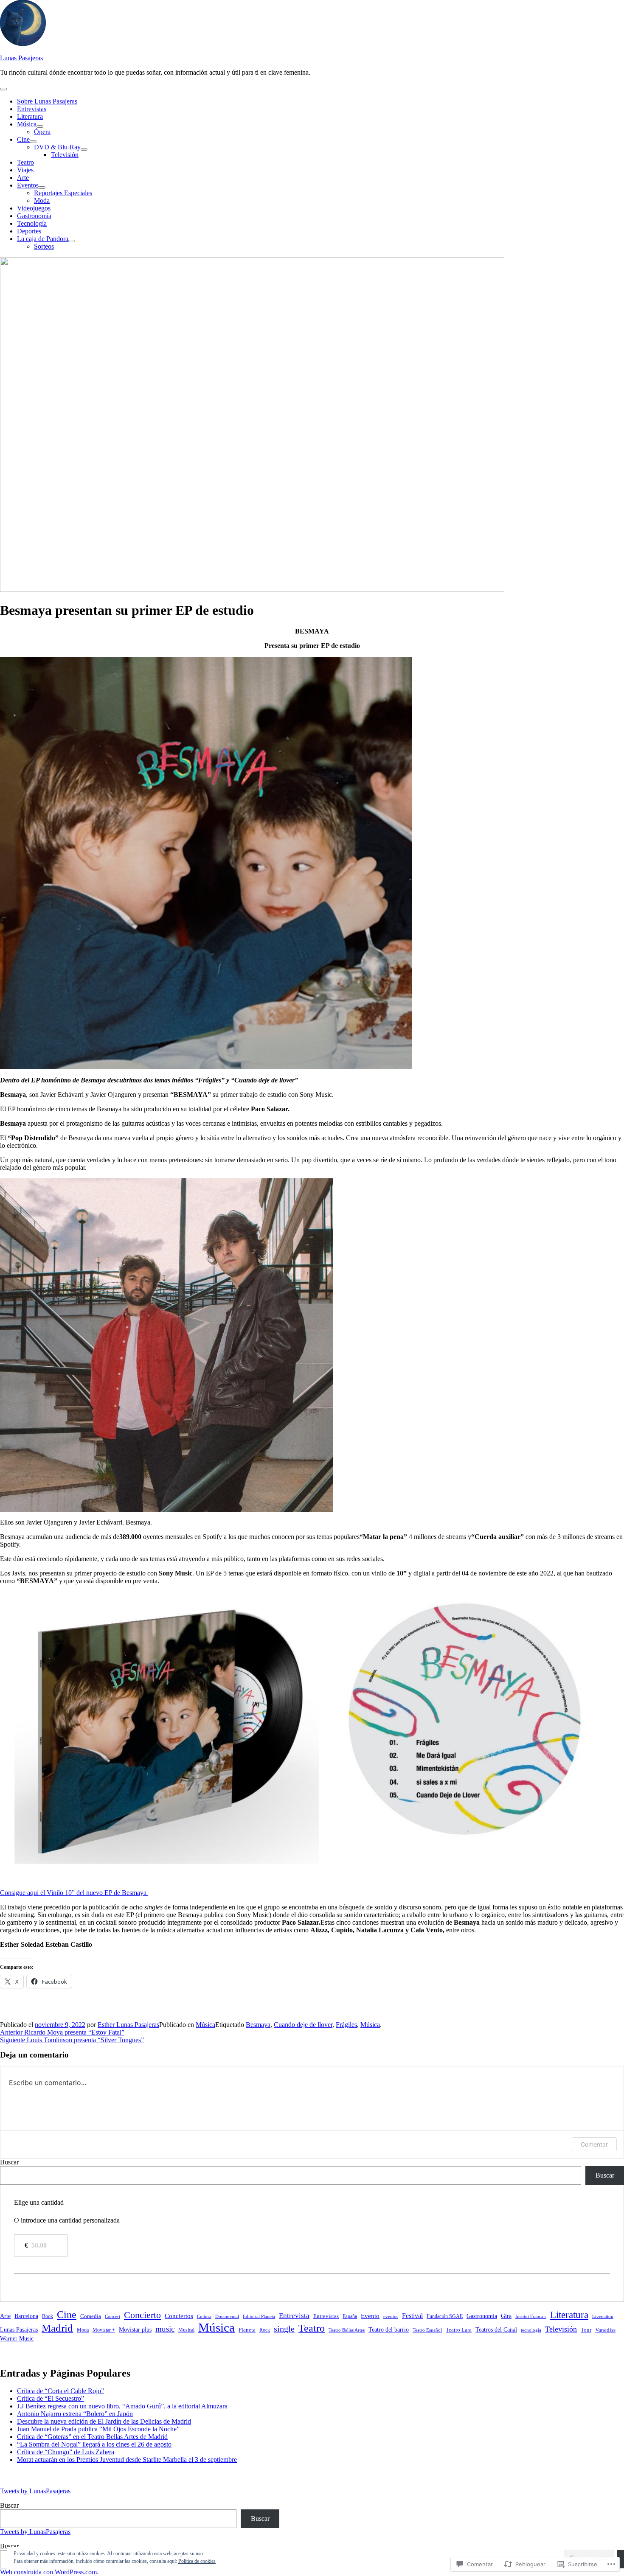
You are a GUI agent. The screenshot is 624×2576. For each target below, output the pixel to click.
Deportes (29, 231)
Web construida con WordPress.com (48, 2572)
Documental (227, 2316)
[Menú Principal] (3, 89)
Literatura (30, 116)
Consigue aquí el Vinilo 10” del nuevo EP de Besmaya (74, 1893)
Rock (265, 2330)
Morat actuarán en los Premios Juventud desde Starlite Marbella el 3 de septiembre (127, 2460)
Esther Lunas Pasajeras (128, 2025)
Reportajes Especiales (63, 193)
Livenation (603, 2316)
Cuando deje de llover (303, 2025)
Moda (42, 200)
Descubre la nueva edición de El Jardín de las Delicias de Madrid (104, 2421)
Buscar (9, 2162)
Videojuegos (34, 208)
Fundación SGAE (445, 2316)
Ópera (42, 132)
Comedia (91, 2316)
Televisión (65, 155)
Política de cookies (197, 2561)
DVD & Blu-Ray (57, 147)
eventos (391, 2316)
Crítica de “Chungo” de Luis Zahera (66, 2452)
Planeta (247, 2330)
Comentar (594, 2144)
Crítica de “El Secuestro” (51, 2398)
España (350, 2317)
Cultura (204, 2317)
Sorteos (44, 246)
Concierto (142, 2315)
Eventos (28, 185)
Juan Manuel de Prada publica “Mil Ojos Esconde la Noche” (98, 2429)
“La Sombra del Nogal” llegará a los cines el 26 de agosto (94, 2444)
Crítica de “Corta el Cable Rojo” (60, 2391)
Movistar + (104, 2330)
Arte (23, 178)
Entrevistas (32, 109)
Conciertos (179, 2316)
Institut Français (531, 2316)
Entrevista (294, 2316)
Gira (506, 2316)
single (284, 2329)
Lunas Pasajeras (21, 58)
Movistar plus (135, 2329)
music (165, 2329)
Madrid (57, 2328)
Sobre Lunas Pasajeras (47, 101)
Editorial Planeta (259, 2316)
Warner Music (17, 2338)
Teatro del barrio (389, 2329)
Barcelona (26, 2316)
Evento (370, 2316)
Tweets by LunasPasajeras (35, 2491)
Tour (586, 2330)
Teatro (25, 162)
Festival (412, 2316)
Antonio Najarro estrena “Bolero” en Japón (75, 2414)
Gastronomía (34, 216)
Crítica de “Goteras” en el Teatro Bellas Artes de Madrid (92, 2437)
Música (27, 124)
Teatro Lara (459, 2330)
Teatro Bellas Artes (347, 2330)
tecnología (531, 2330)
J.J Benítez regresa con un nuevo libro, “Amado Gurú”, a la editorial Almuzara (122, 2406)
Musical (186, 2330)
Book (48, 2317)
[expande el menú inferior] (40, 126)
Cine (23, 139)
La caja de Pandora (43, 239)
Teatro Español (427, 2330)
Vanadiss (605, 2330)
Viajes (25, 170)
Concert (112, 2316)
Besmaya (258, 2025)
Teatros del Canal (496, 2330)
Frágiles (346, 2025)
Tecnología (32, 223)
